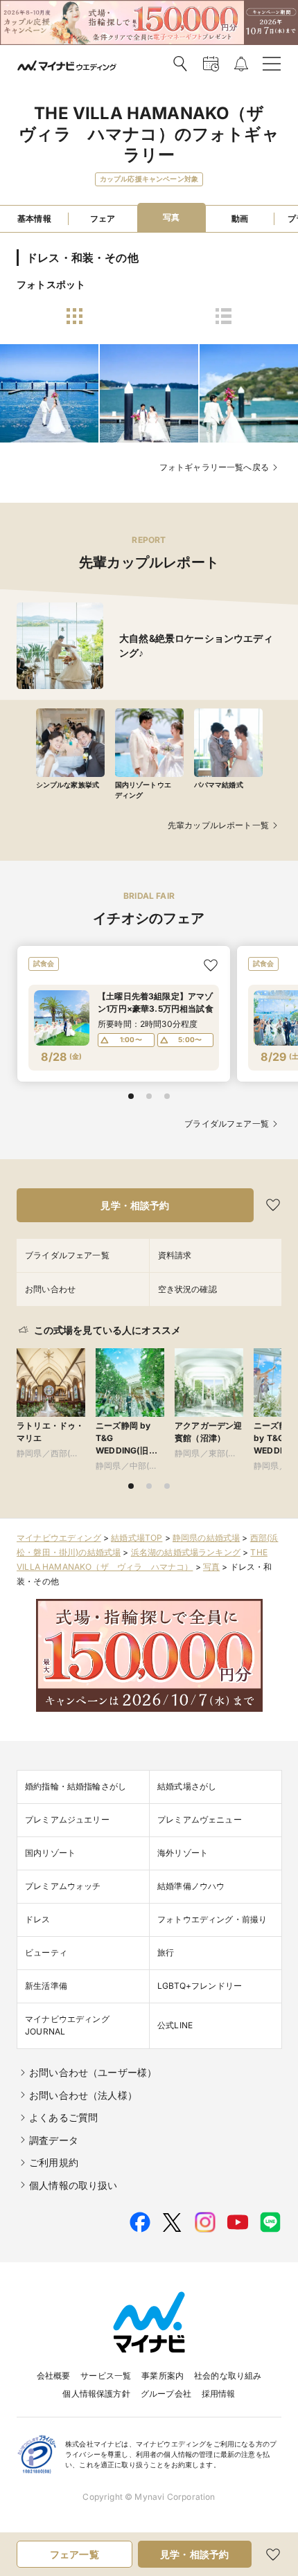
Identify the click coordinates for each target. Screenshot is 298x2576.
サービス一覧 (106, 2376)
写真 (211, 1567)
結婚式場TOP (137, 1538)
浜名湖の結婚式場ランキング (186, 1552)
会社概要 (54, 2376)
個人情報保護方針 (96, 2394)
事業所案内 (163, 2376)
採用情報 (219, 2394)
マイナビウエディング (59, 1538)
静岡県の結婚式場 (206, 1538)
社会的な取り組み (228, 2376)
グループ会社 (166, 2394)
